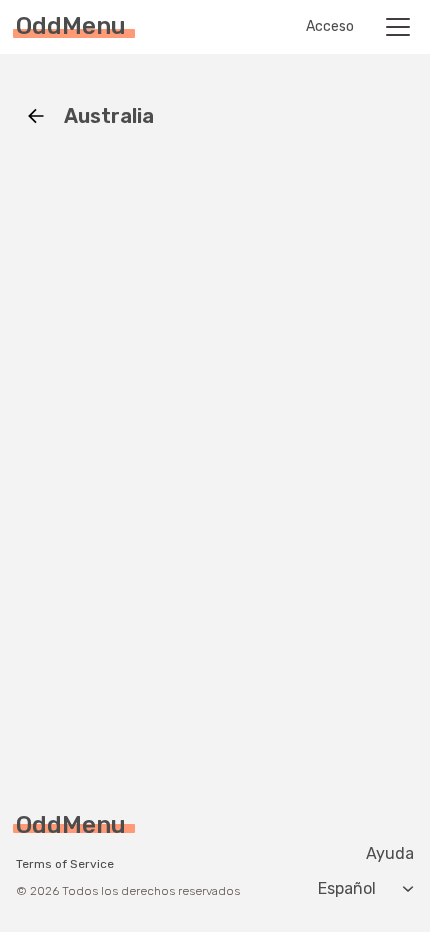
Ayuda (390, 854)
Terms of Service (65, 864)
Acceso (330, 27)
